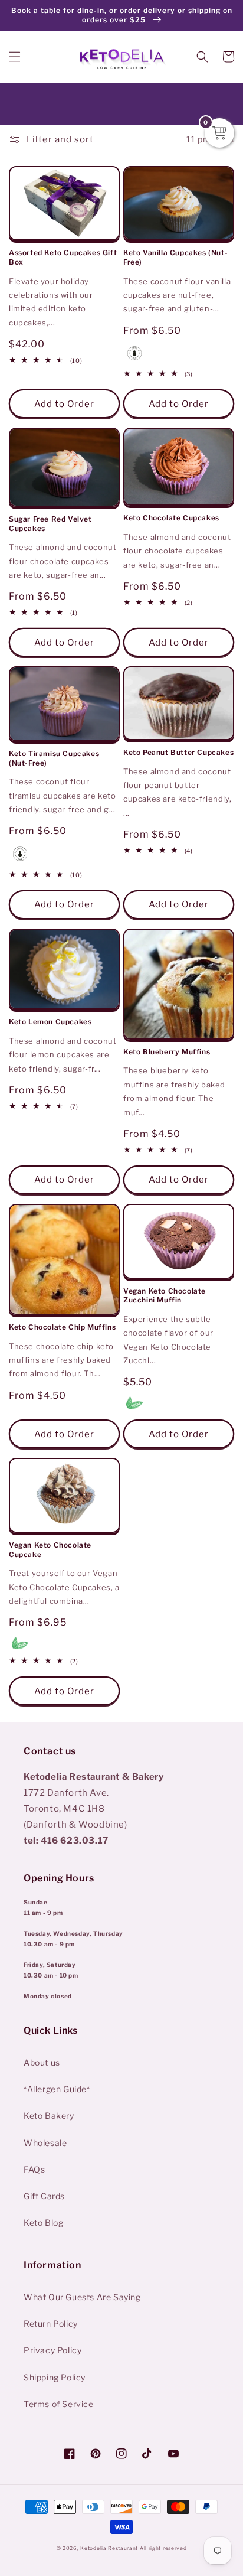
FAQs (34, 2169)
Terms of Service (59, 2404)
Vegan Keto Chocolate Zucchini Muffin (165, 1296)
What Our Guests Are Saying (82, 2297)
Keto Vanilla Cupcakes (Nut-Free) (175, 257)
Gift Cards (44, 2196)
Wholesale (45, 2143)
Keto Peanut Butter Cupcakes (178, 752)
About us (42, 2062)
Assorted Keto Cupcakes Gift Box (63, 257)
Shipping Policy (55, 2377)
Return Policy (51, 2323)
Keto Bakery (49, 2116)
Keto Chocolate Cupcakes (171, 518)
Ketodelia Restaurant (109, 2548)
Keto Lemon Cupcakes (50, 1022)
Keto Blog (43, 2222)
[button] (15, 57)
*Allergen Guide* (57, 2089)
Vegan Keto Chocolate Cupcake (50, 1550)
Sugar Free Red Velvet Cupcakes (50, 524)
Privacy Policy (52, 2350)
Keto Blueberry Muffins (167, 1052)
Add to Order (179, 404)
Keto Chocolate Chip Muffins (62, 1327)
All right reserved (163, 2548)
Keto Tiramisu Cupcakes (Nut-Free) (54, 758)
